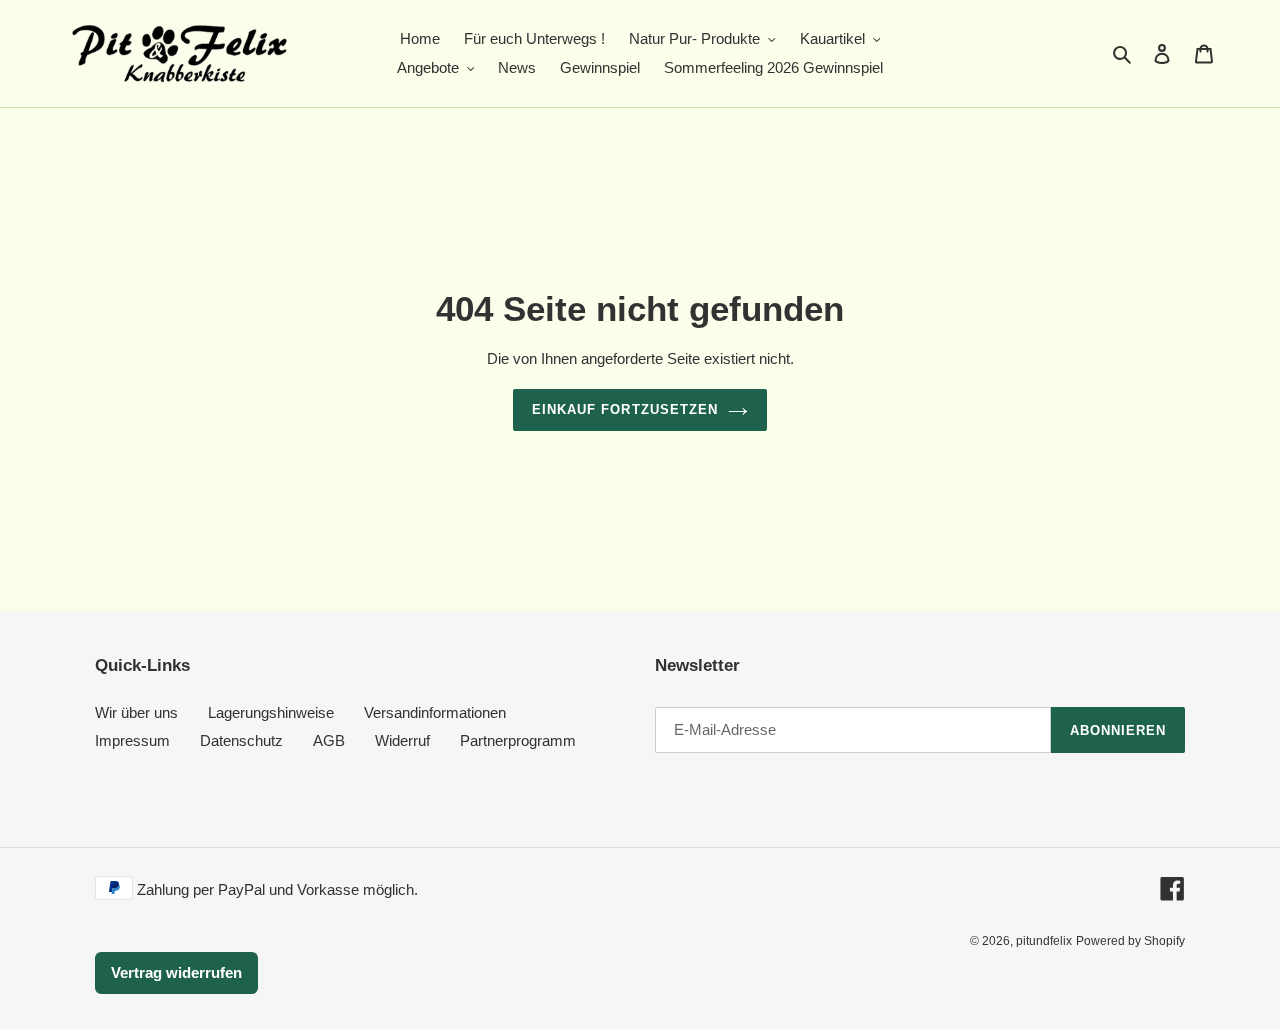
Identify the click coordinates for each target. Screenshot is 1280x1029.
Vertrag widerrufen (176, 972)
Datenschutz (241, 740)
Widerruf (402, 740)
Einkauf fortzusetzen (625, 409)
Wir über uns (136, 712)
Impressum (132, 740)
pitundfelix (1044, 941)
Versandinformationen (435, 712)
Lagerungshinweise (271, 712)
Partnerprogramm (518, 740)
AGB (329, 740)
